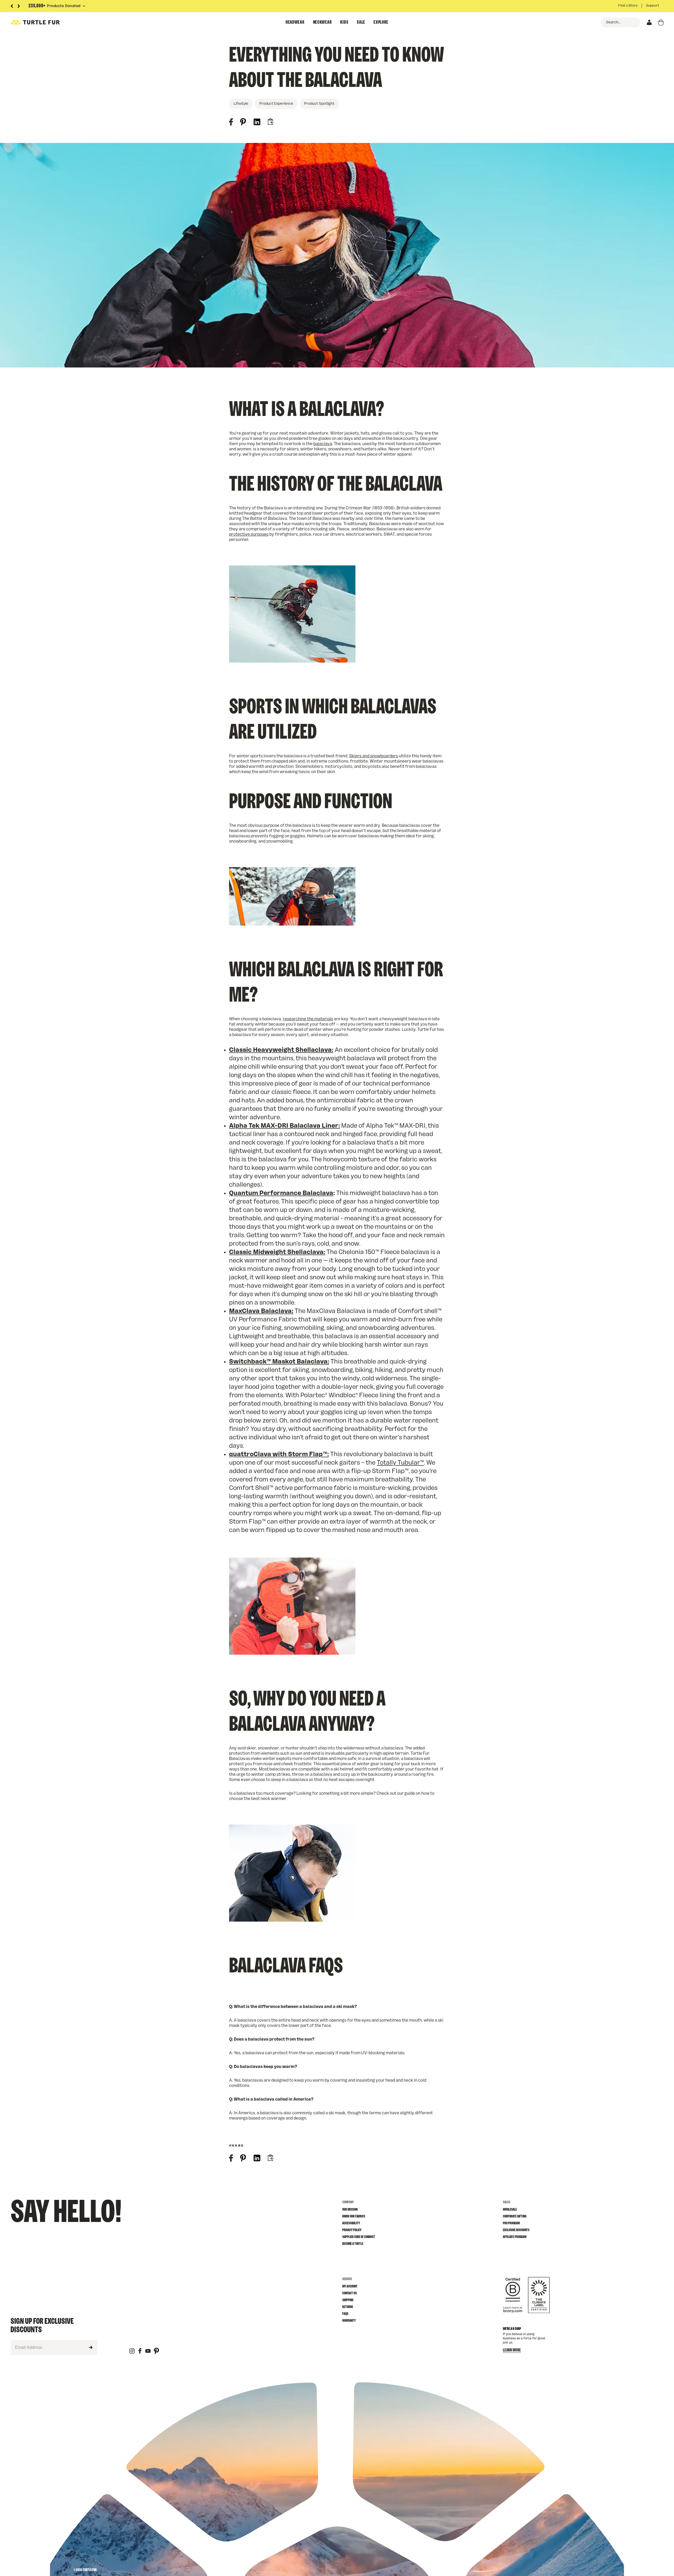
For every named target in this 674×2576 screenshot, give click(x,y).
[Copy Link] (270, 122)
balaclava (323, 444)
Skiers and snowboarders (374, 756)
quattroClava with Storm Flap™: (279, 1454)
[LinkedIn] (257, 123)
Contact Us (350, 2293)
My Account (350, 2286)
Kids (344, 22)
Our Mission (350, 2210)
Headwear (295, 22)
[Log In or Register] (649, 22)
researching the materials (308, 1019)
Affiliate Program (515, 2237)
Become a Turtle (353, 2244)
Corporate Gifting (515, 2216)
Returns (348, 2307)
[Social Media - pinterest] (156, 2351)
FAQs (345, 2314)
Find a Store (628, 6)
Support (653, 6)
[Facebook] (231, 123)
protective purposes (249, 534)
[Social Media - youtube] (148, 2351)
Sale (361, 22)
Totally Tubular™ (400, 1463)
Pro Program (511, 2223)
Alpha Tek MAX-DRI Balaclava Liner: (284, 1126)
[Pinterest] (243, 123)
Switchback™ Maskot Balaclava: (279, 1362)
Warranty (349, 2321)
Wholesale (510, 2210)
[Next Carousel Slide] (19, 6)
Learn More (512, 2350)
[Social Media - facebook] (140, 2351)
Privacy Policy (352, 2230)
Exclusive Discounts (516, 2230)
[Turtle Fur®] (47, 22)
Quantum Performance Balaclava (281, 1193)
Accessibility (351, 2223)
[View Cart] (661, 22)
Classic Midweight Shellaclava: (277, 1252)
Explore (381, 22)
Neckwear (323, 22)
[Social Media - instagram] (132, 2351)
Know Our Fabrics (354, 2216)
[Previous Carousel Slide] (12, 6)
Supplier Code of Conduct (359, 2237)
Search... (613, 22)
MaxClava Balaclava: (261, 1311)
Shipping (348, 2300)
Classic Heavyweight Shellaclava (280, 1050)
